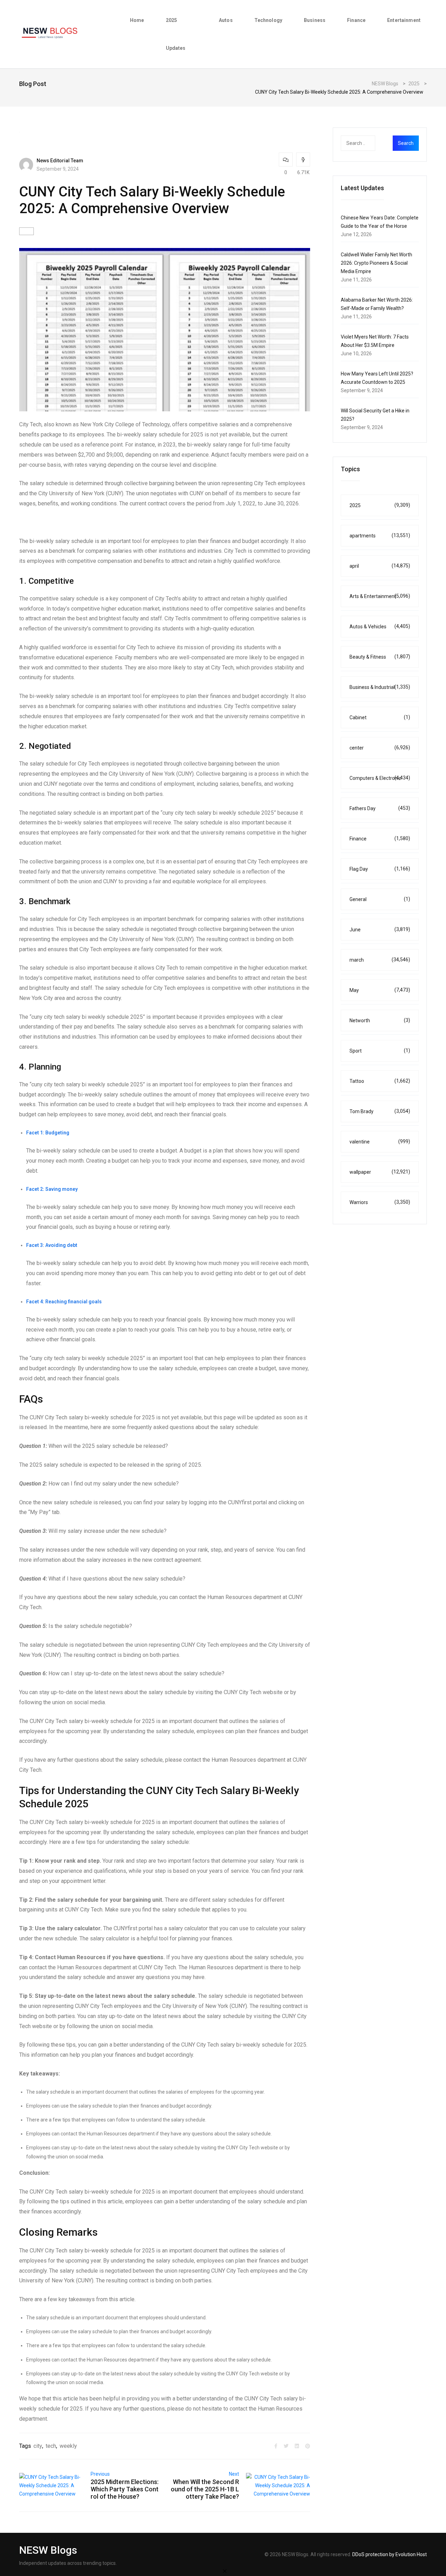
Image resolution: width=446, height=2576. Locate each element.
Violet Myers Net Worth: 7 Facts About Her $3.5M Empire (375, 341)
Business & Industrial (380, 687)
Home (137, 20)
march (380, 960)
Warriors (380, 1202)
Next (234, 2474)
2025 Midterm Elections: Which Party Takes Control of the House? (125, 2489)
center (380, 748)
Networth (380, 1020)
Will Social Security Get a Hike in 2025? (375, 415)
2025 (380, 505)
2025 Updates (176, 34)
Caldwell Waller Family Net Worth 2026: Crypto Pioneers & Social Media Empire (376, 263)
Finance (356, 20)
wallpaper (380, 1172)
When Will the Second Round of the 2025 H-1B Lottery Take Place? (205, 2489)
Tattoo (380, 1081)
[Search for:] (372, 143)
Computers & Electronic (380, 778)
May (380, 990)
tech (51, 2446)
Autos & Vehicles (380, 626)
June (380, 929)
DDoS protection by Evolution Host (390, 2554)
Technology (268, 20)
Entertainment (404, 20)
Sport (380, 1051)
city (38, 2446)
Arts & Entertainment (380, 596)
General (380, 899)
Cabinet (380, 717)
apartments (380, 536)
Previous (100, 2474)
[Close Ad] (225, 2571)
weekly (68, 2446)
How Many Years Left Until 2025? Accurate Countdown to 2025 (377, 378)
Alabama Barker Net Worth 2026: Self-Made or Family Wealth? (377, 304)
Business (315, 20)
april (380, 566)
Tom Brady (380, 1111)
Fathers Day (380, 808)
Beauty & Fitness (380, 657)
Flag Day (380, 869)
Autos (226, 20)
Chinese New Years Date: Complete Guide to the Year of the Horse (380, 222)
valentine (380, 1142)
